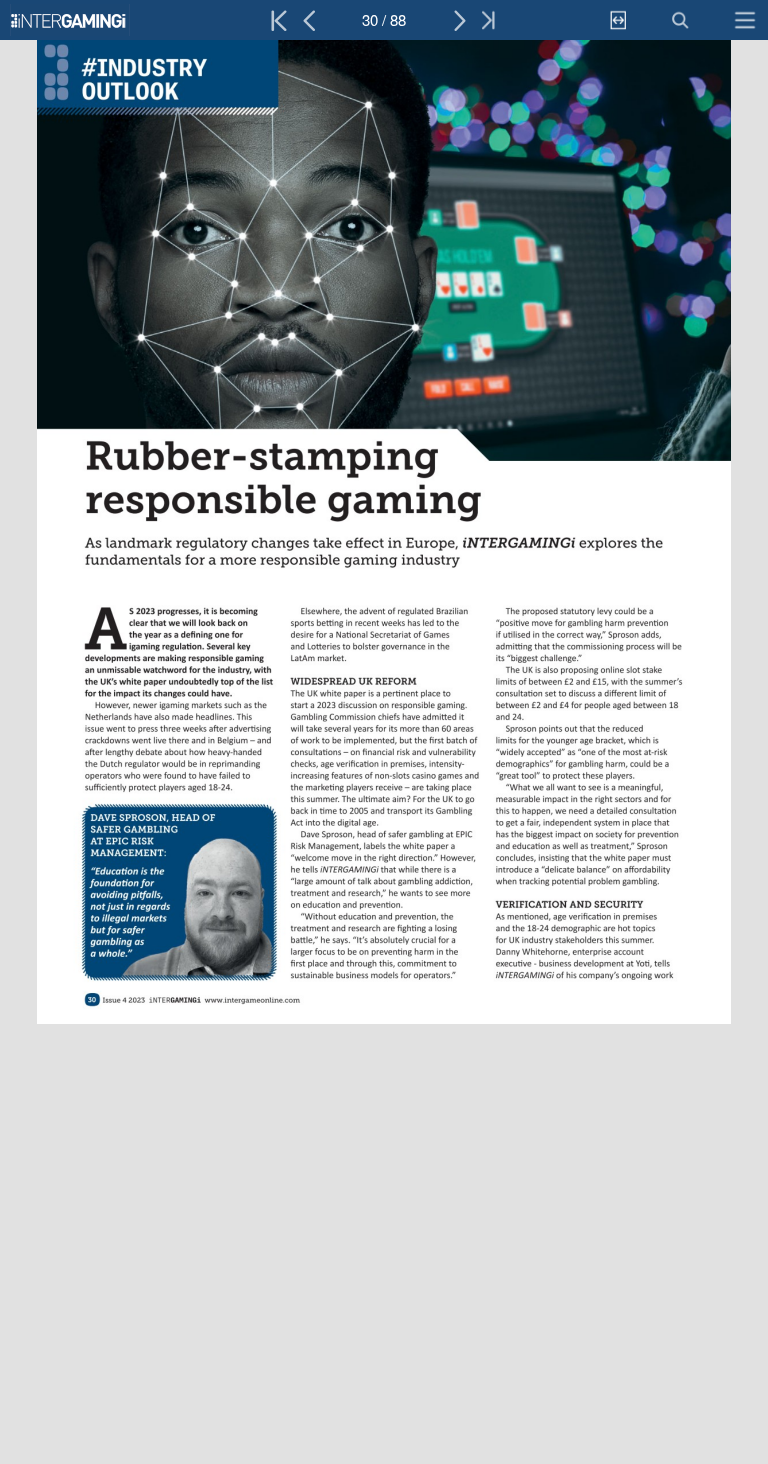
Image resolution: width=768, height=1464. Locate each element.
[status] (384, 20)
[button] (97, 20)
